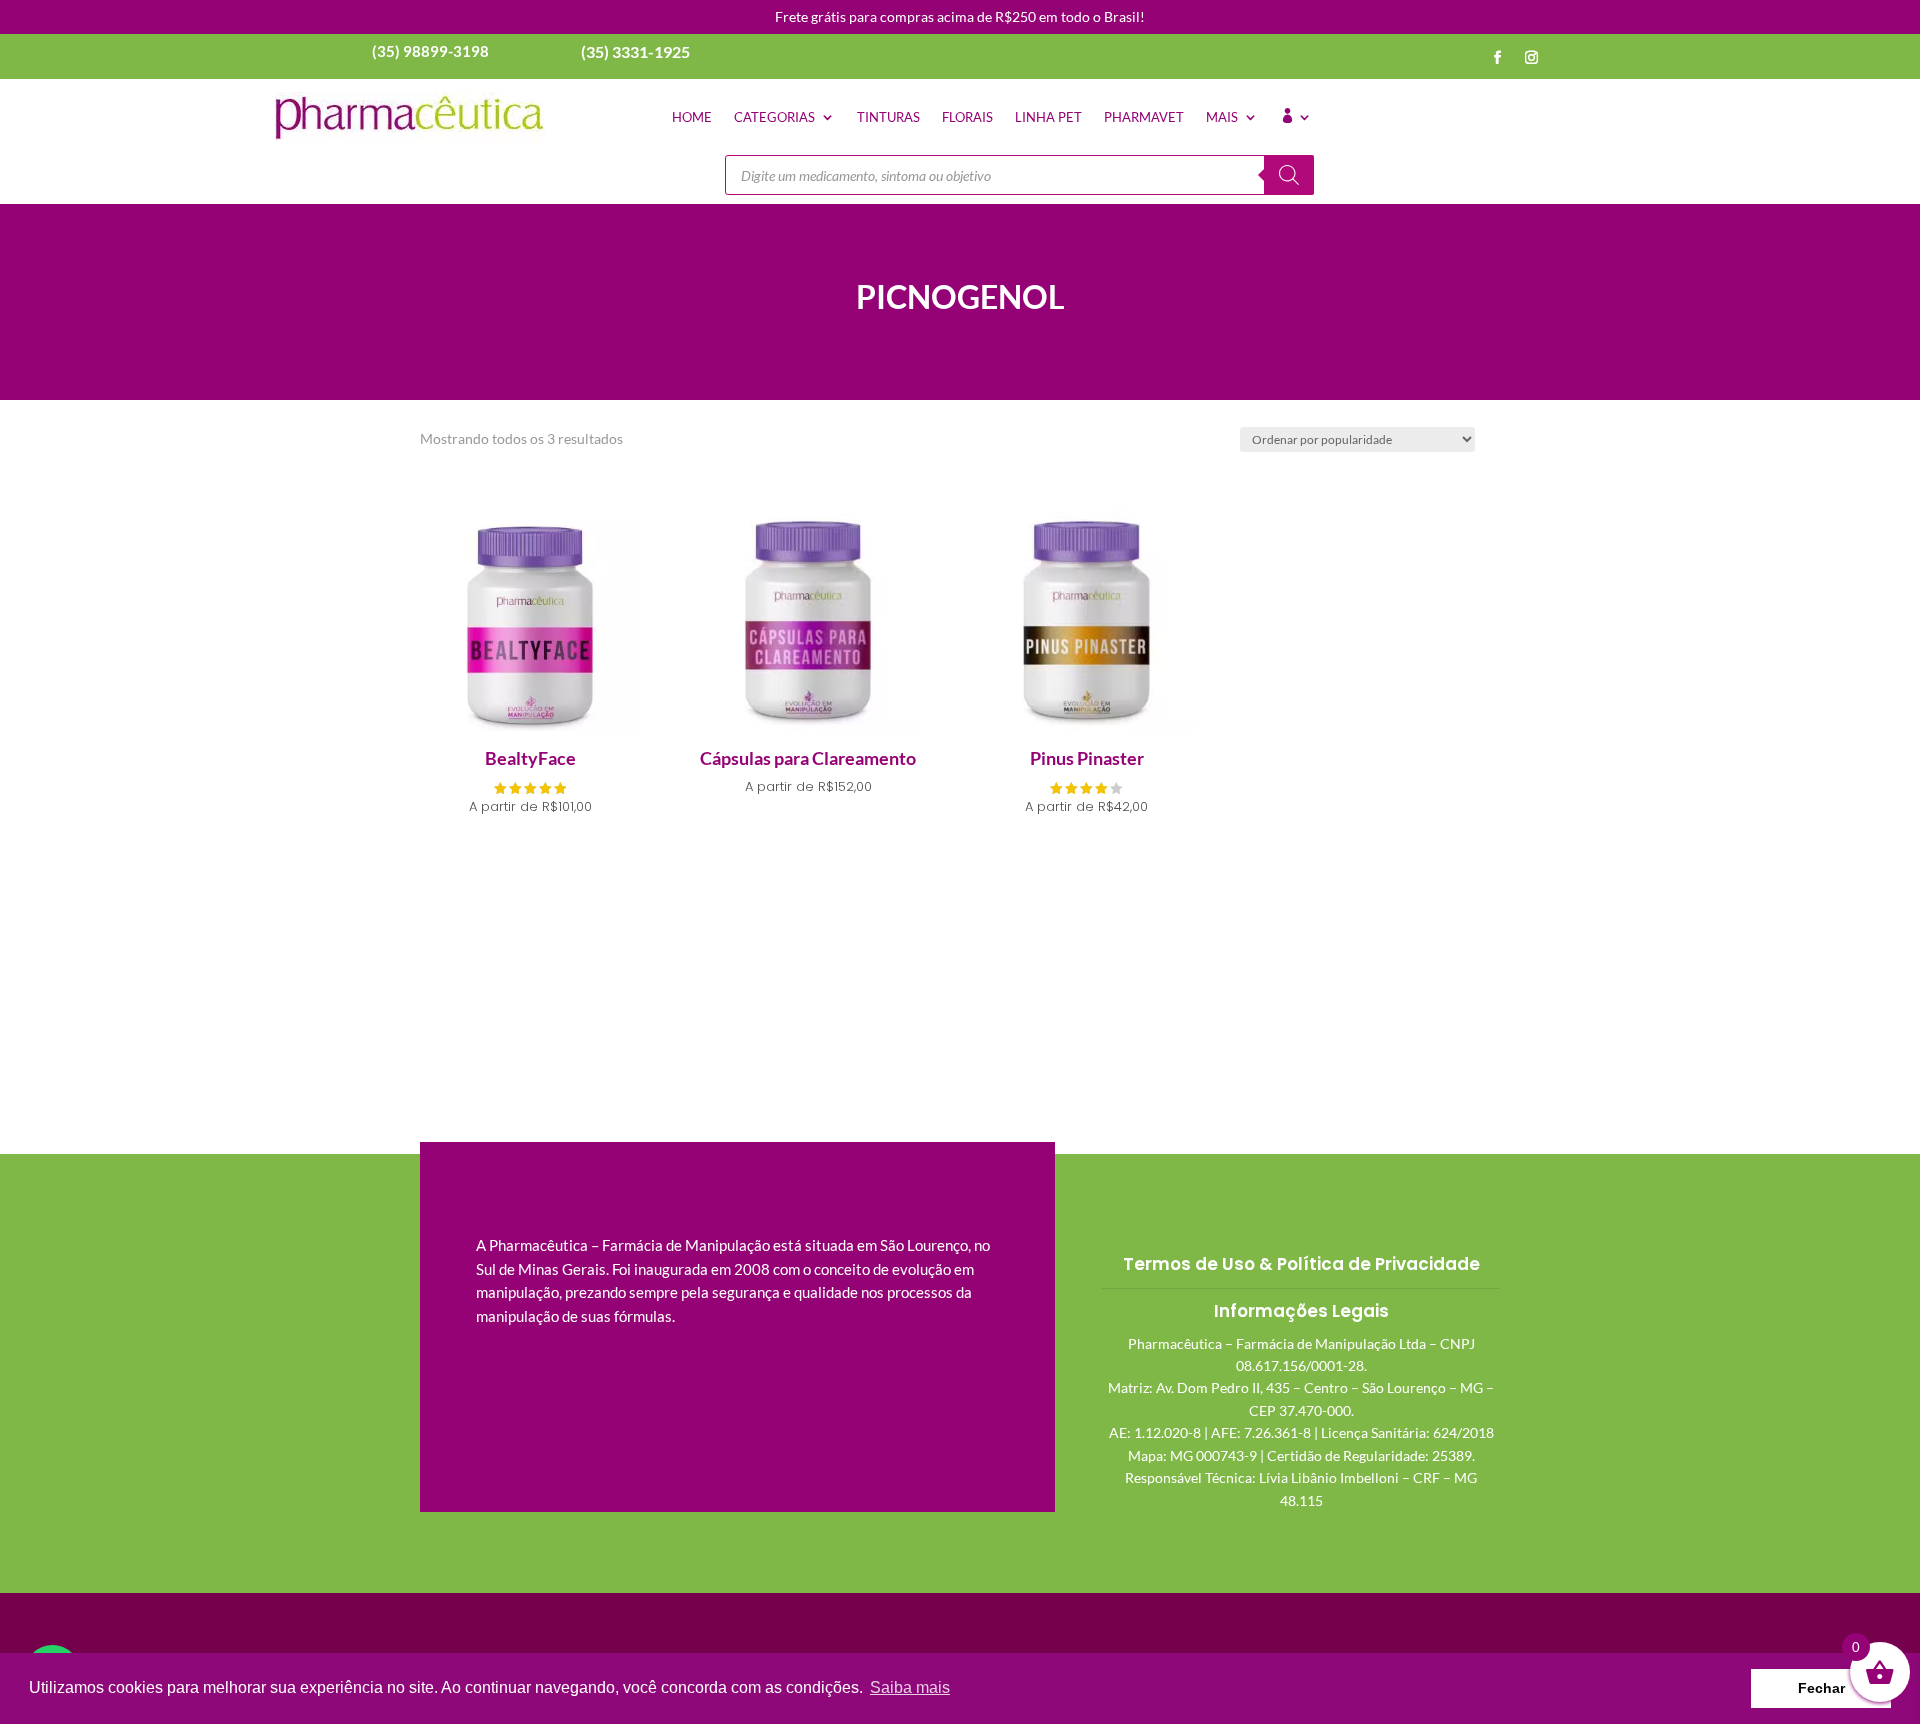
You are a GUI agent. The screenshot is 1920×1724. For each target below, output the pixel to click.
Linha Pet (1048, 117)
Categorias (774, 117)
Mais (1222, 117)
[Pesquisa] (1289, 175)
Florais (967, 117)
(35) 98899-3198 (430, 51)
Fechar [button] (1821, 1688)
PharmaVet (1144, 117)
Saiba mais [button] (910, 1687)
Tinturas (888, 117)
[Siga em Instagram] (1532, 58)
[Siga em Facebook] (1498, 58)
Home (692, 117)
